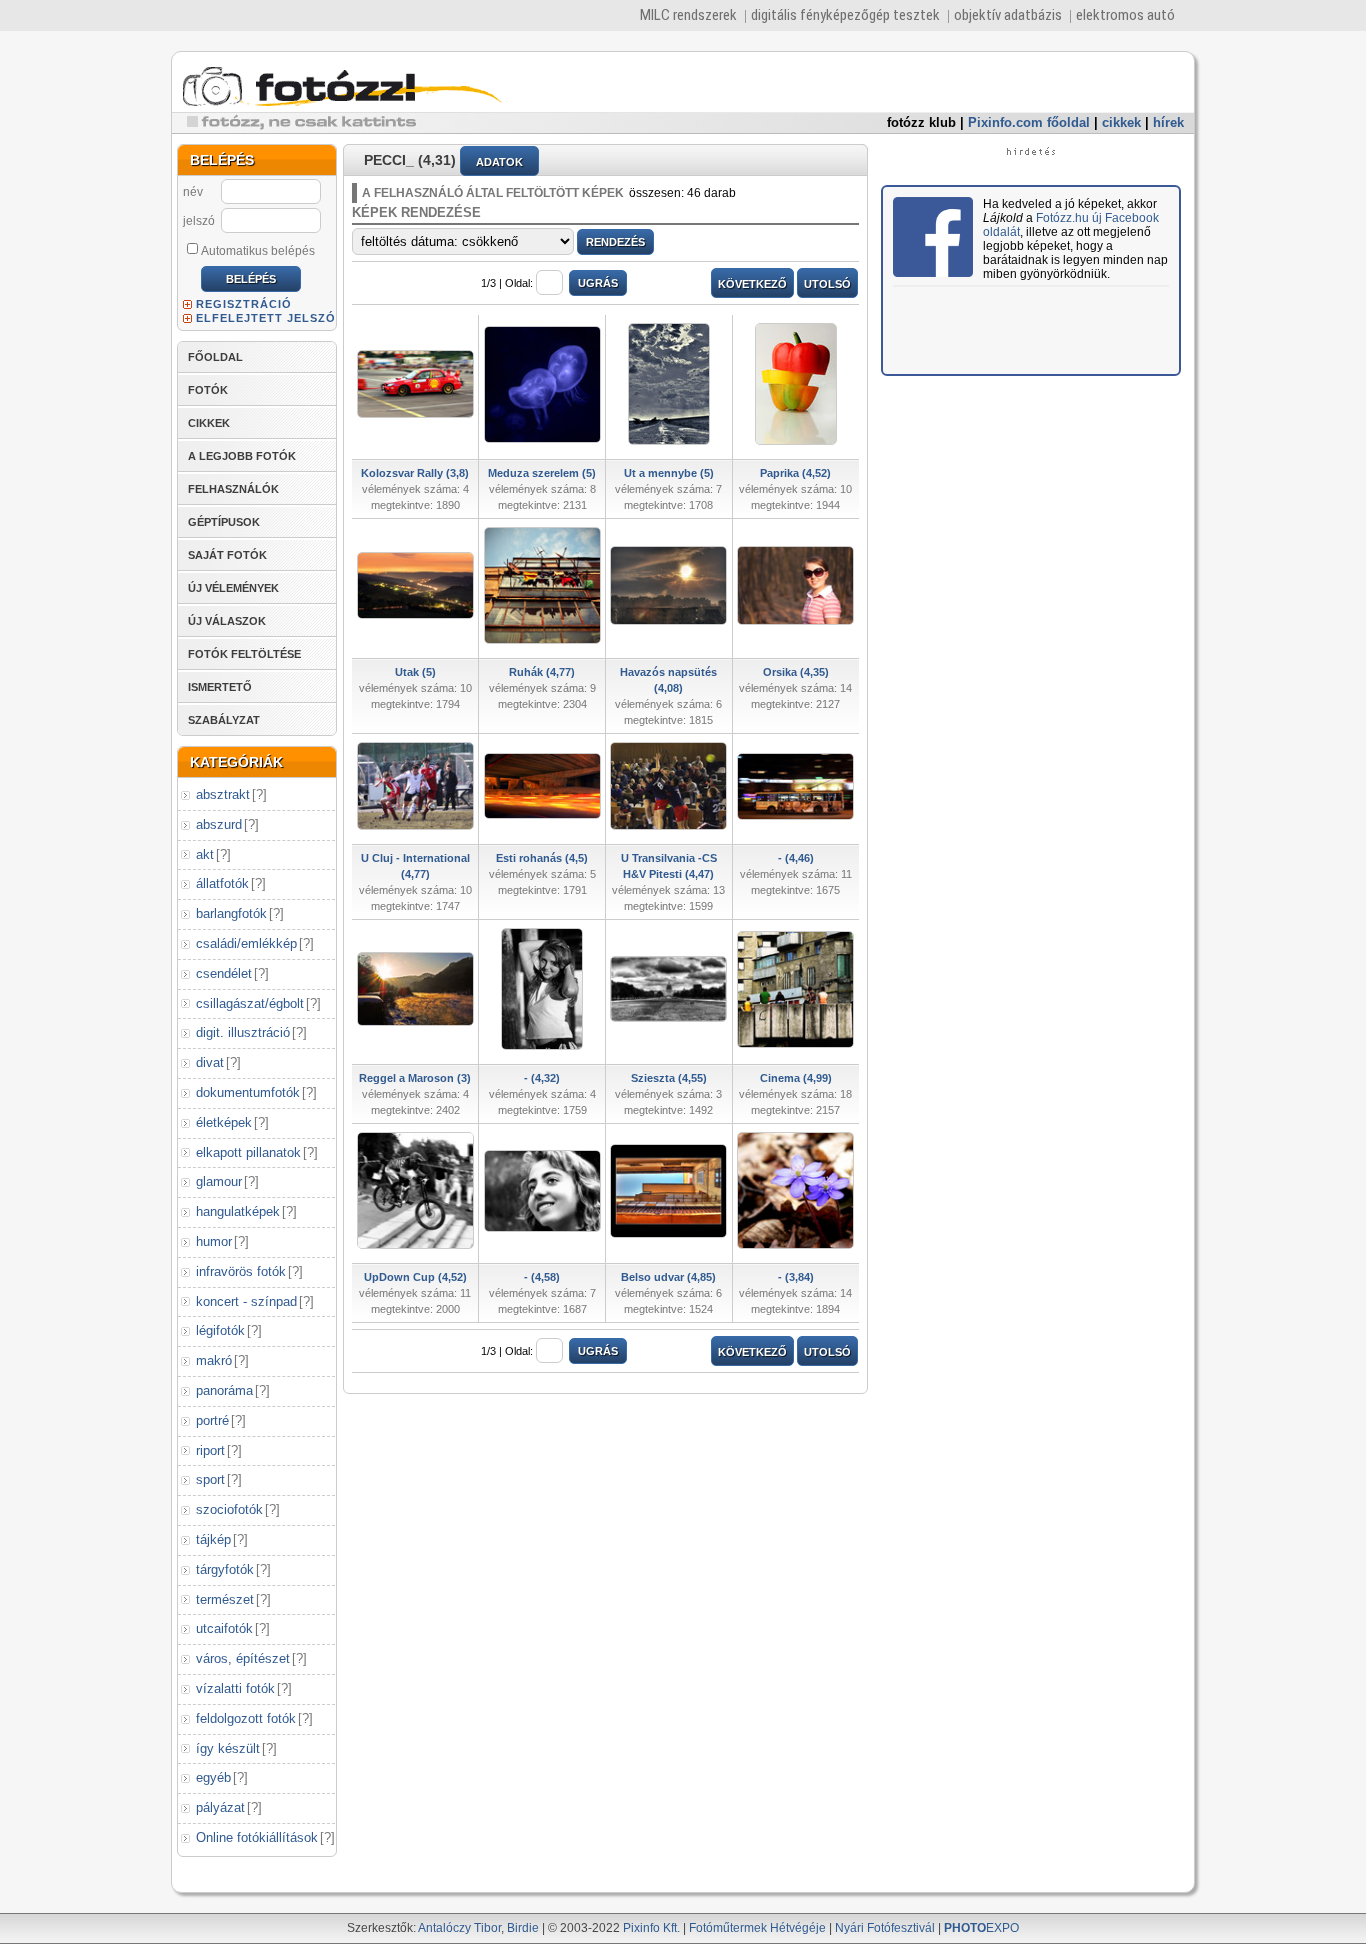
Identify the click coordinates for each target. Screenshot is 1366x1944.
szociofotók (229, 1509)
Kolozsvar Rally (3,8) (415, 473)
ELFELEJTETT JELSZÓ (266, 318)
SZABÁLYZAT (224, 720)
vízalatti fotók (235, 1688)
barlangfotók (231, 913)
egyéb (213, 1777)
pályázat (220, 1807)
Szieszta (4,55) (669, 1078)
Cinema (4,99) (796, 1078)
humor (214, 1241)
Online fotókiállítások (257, 1837)
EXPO (981, 1928)
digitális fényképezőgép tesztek (845, 15)
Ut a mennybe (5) (669, 473)
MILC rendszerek (688, 15)
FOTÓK (208, 390)
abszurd (219, 824)
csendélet (224, 973)
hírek (1168, 122)
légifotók (220, 1330)
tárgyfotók (225, 1569)
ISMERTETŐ (220, 687)
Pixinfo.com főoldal (1029, 122)
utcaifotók (224, 1628)
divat (210, 1062)
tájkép (213, 1539)
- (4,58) (542, 1277)
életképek (224, 1122)
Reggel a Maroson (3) (415, 1078)
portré (212, 1420)
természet (225, 1599)
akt (205, 854)
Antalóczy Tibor (459, 1928)
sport (210, 1479)
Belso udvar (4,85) (668, 1277)
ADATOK (499, 162)
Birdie (523, 1928)
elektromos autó (1125, 15)
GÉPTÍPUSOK (224, 522)
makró (214, 1360)
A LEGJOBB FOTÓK (242, 456)
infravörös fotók (241, 1271)
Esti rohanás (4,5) (542, 858)
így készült (228, 1748)
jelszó (199, 221)
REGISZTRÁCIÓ (244, 304)
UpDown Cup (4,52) (415, 1277)
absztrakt (223, 794)
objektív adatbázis (1008, 15)
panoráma (224, 1390)
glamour (219, 1181)
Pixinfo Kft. (651, 1928)
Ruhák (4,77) (542, 672)
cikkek (1121, 122)
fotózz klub (921, 122)
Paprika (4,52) (795, 473)
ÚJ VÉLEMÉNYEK (233, 588)
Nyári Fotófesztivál (885, 1928)
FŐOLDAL (215, 357)
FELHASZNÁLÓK (233, 489)
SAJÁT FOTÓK (227, 555)
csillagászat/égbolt (250, 1003)
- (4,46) (796, 858)
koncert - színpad (246, 1301)
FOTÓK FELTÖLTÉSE (244, 654)
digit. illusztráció (243, 1032)
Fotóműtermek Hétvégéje (757, 1928)
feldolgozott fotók (246, 1718)
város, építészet (243, 1658)
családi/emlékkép (246, 943)
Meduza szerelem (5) (542, 473)
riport (210, 1450)
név (193, 192)
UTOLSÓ (827, 284)
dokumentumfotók (248, 1092)
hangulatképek (238, 1211)
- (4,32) (542, 1078)
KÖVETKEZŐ (752, 284)
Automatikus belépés (258, 251)
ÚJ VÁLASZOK (227, 621)
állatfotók (222, 883)
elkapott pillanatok (248, 1152)
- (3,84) (796, 1277)
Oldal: (519, 283)
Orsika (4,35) (796, 672)
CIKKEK (209, 423)
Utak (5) (415, 672)
